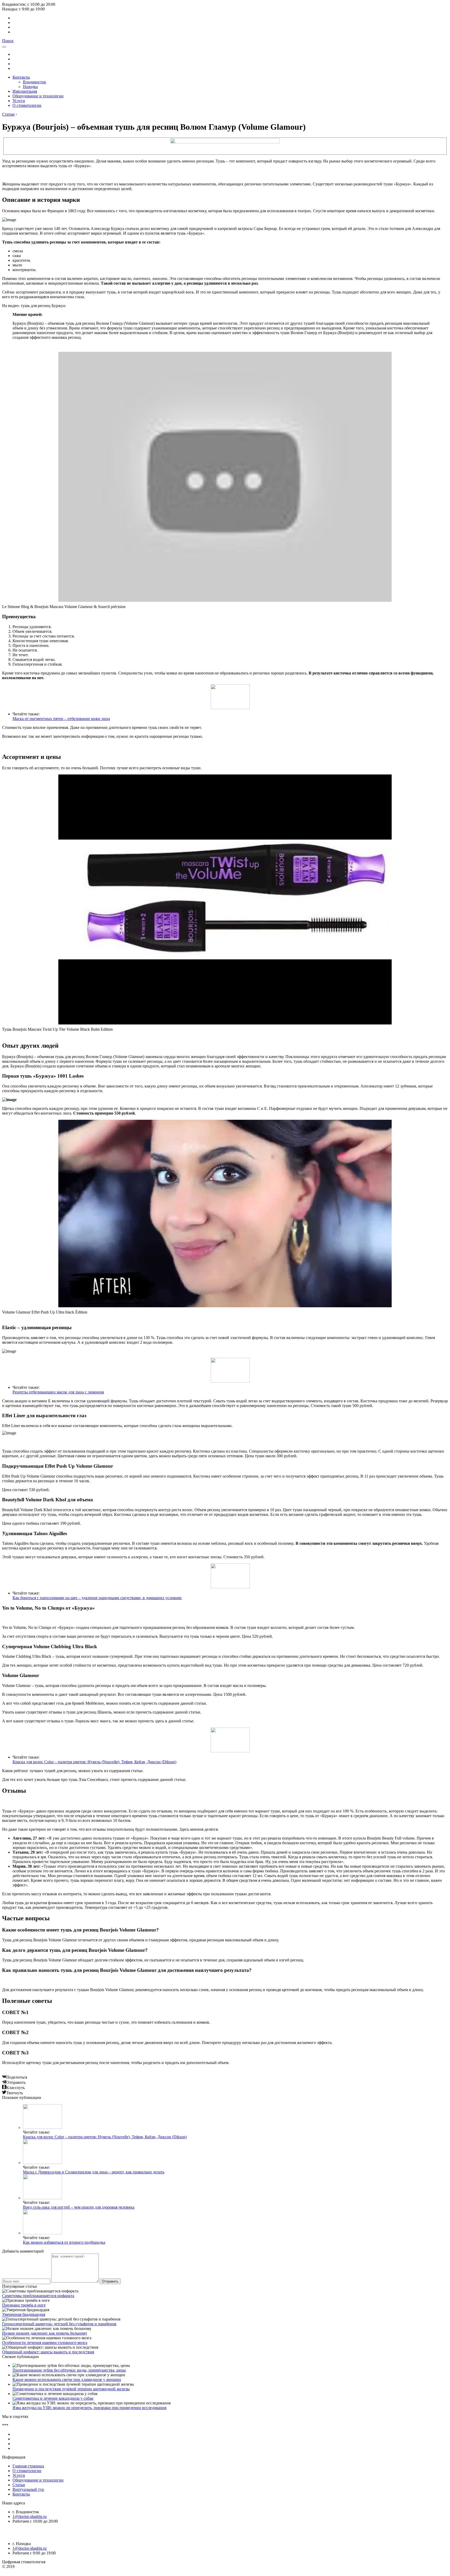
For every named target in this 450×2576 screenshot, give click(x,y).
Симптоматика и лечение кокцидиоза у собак (53, 2398)
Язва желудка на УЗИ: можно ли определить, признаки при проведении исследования (89, 2408)
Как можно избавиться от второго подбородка (64, 2242)
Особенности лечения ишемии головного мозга (45, 2343)
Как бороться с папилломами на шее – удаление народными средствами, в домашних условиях (97, 1598)
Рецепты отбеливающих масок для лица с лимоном (58, 1392)
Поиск (8, 41)
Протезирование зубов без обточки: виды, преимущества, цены (69, 2370)
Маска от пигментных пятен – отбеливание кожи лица (61, 719)
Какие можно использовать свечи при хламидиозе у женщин (67, 2380)
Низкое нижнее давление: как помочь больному (45, 2333)
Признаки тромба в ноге (24, 2305)
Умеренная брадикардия (24, 2314)
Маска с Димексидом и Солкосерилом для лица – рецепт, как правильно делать (94, 2172)
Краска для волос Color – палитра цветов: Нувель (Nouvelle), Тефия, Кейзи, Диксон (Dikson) (94, 1762)
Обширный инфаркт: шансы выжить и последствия (48, 2352)
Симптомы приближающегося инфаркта (38, 2296)
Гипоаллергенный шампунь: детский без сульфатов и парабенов (59, 2324)
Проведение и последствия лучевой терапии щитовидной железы (71, 2389)
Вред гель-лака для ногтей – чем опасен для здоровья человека (79, 2207)
